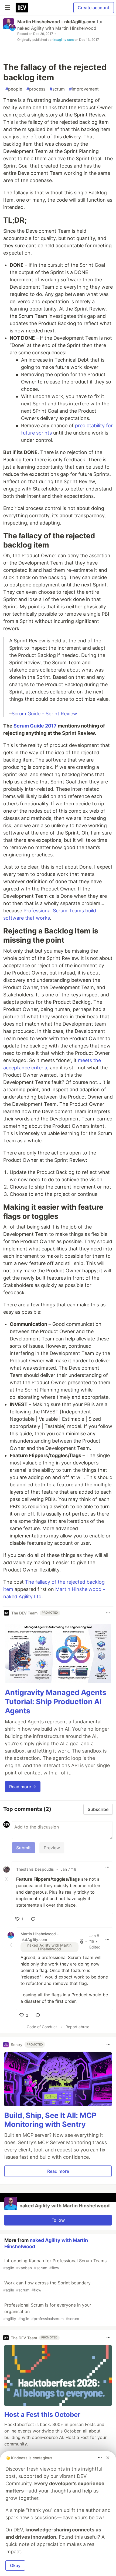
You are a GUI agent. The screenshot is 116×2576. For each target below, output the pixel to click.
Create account (94, 8)
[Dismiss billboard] (108, 2458)
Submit (23, 1848)
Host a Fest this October (42, 2415)
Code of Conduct (42, 2027)
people (14, 89)
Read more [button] (58, 2171)
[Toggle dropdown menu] (108, 1613)
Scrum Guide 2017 (35, 726)
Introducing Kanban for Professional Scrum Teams (55, 2264)
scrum (57, 89)
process (36, 89)
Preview (52, 1848)
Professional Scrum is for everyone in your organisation (47, 2312)
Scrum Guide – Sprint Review (44, 714)
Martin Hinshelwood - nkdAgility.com (56, 22)
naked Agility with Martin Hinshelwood (57, 28)
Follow (58, 2220)
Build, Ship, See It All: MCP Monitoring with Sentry (50, 2120)
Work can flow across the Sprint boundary (47, 2286)
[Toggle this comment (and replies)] (7, 1879)
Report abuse (77, 2027)
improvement (84, 89)
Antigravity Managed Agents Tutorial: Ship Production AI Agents (56, 1702)
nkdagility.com (63, 40)
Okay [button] (15, 2565)
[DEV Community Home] (22, 8)
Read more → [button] (23, 1787)
